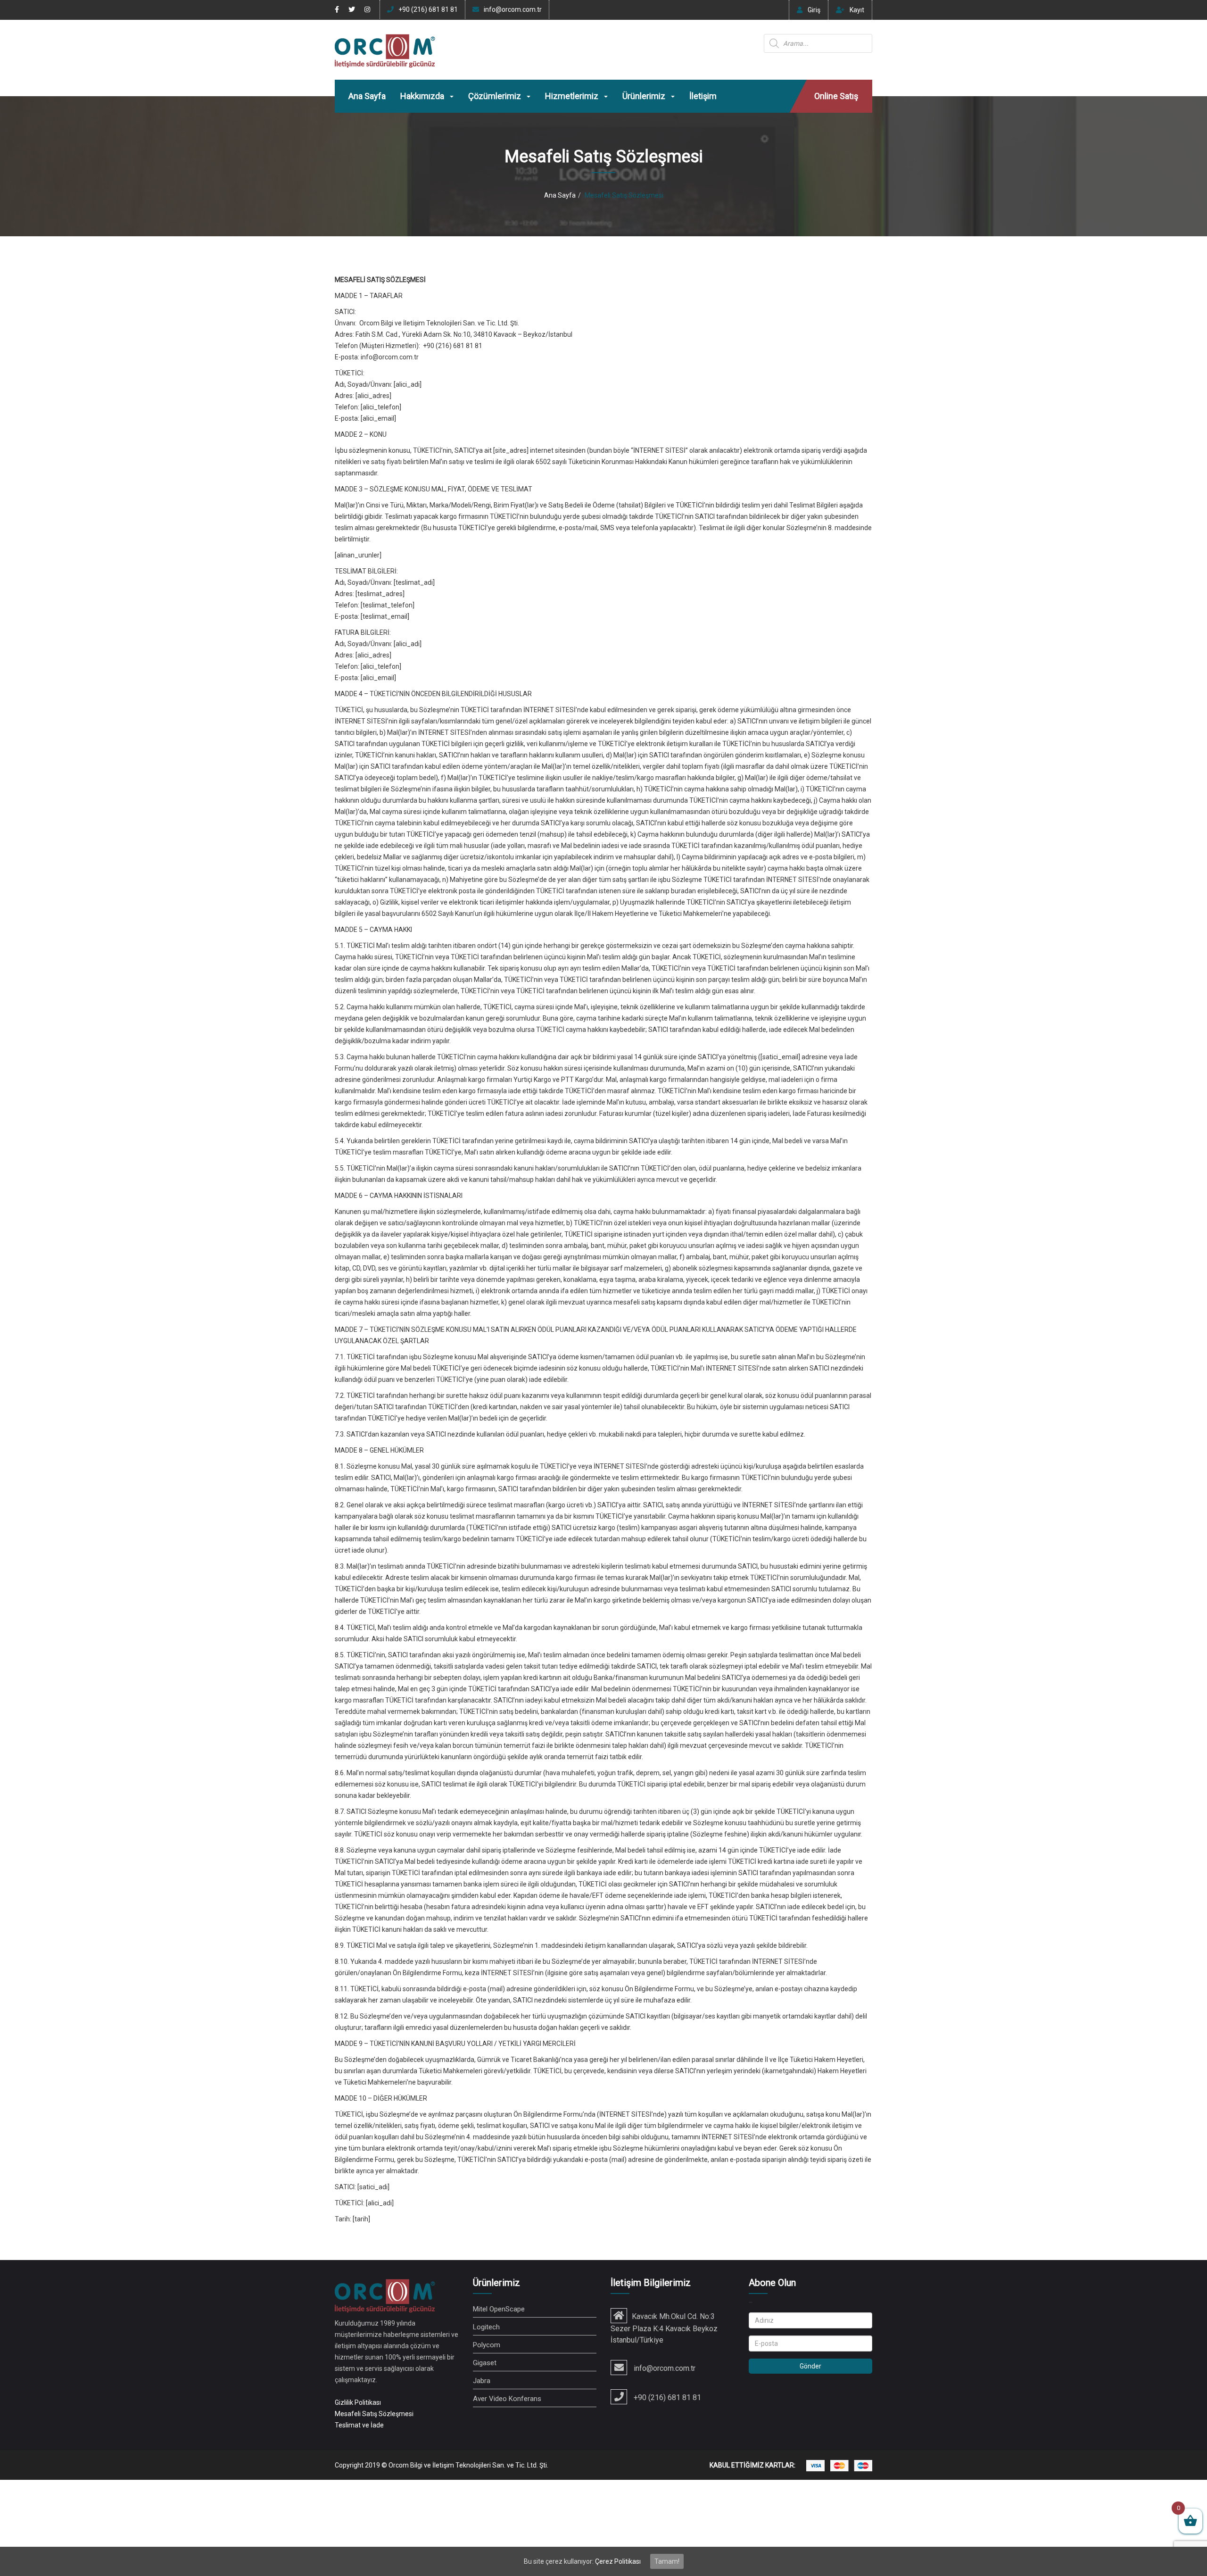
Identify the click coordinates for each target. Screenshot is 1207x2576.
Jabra (482, 2381)
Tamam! (667, 2561)
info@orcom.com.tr (513, 9)
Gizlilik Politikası (358, 2402)
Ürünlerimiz (645, 96)
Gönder (810, 2366)
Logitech (486, 2327)
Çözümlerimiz (496, 96)
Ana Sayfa (367, 96)
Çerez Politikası (618, 2561)
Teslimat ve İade (359, 2425)
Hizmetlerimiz (573, 96)
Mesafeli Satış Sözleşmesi (374, 2414)
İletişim (703, 96)
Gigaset (485, 2363)
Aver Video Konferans (507, 2399)
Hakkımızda (423, 96)
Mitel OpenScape (499, 2309)
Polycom (487, 2345)
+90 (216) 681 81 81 (428, 9)
